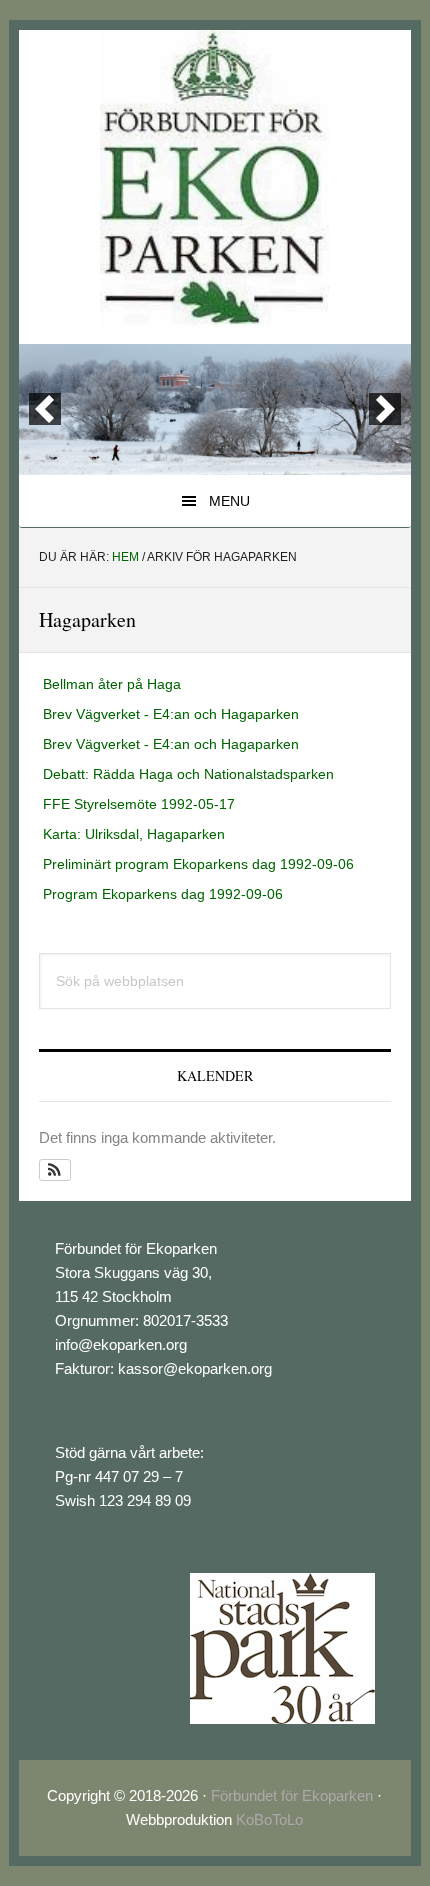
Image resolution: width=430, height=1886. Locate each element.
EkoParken (215, 179)
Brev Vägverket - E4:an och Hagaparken (171, 714)
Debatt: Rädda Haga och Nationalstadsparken (188, 774)
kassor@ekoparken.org (195, 1368)
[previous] (45, 409)
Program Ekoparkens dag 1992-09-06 (163, 894)
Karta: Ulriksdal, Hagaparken (134, 834)
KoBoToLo (269, 1819)
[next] (385, 409)
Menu (229, 501)
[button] (55, 1170)
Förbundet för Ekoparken (292, 1795)
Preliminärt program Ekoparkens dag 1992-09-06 (198, 864)
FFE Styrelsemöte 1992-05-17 (139, 804)
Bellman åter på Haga (112, 684)
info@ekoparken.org (121, 1344)
